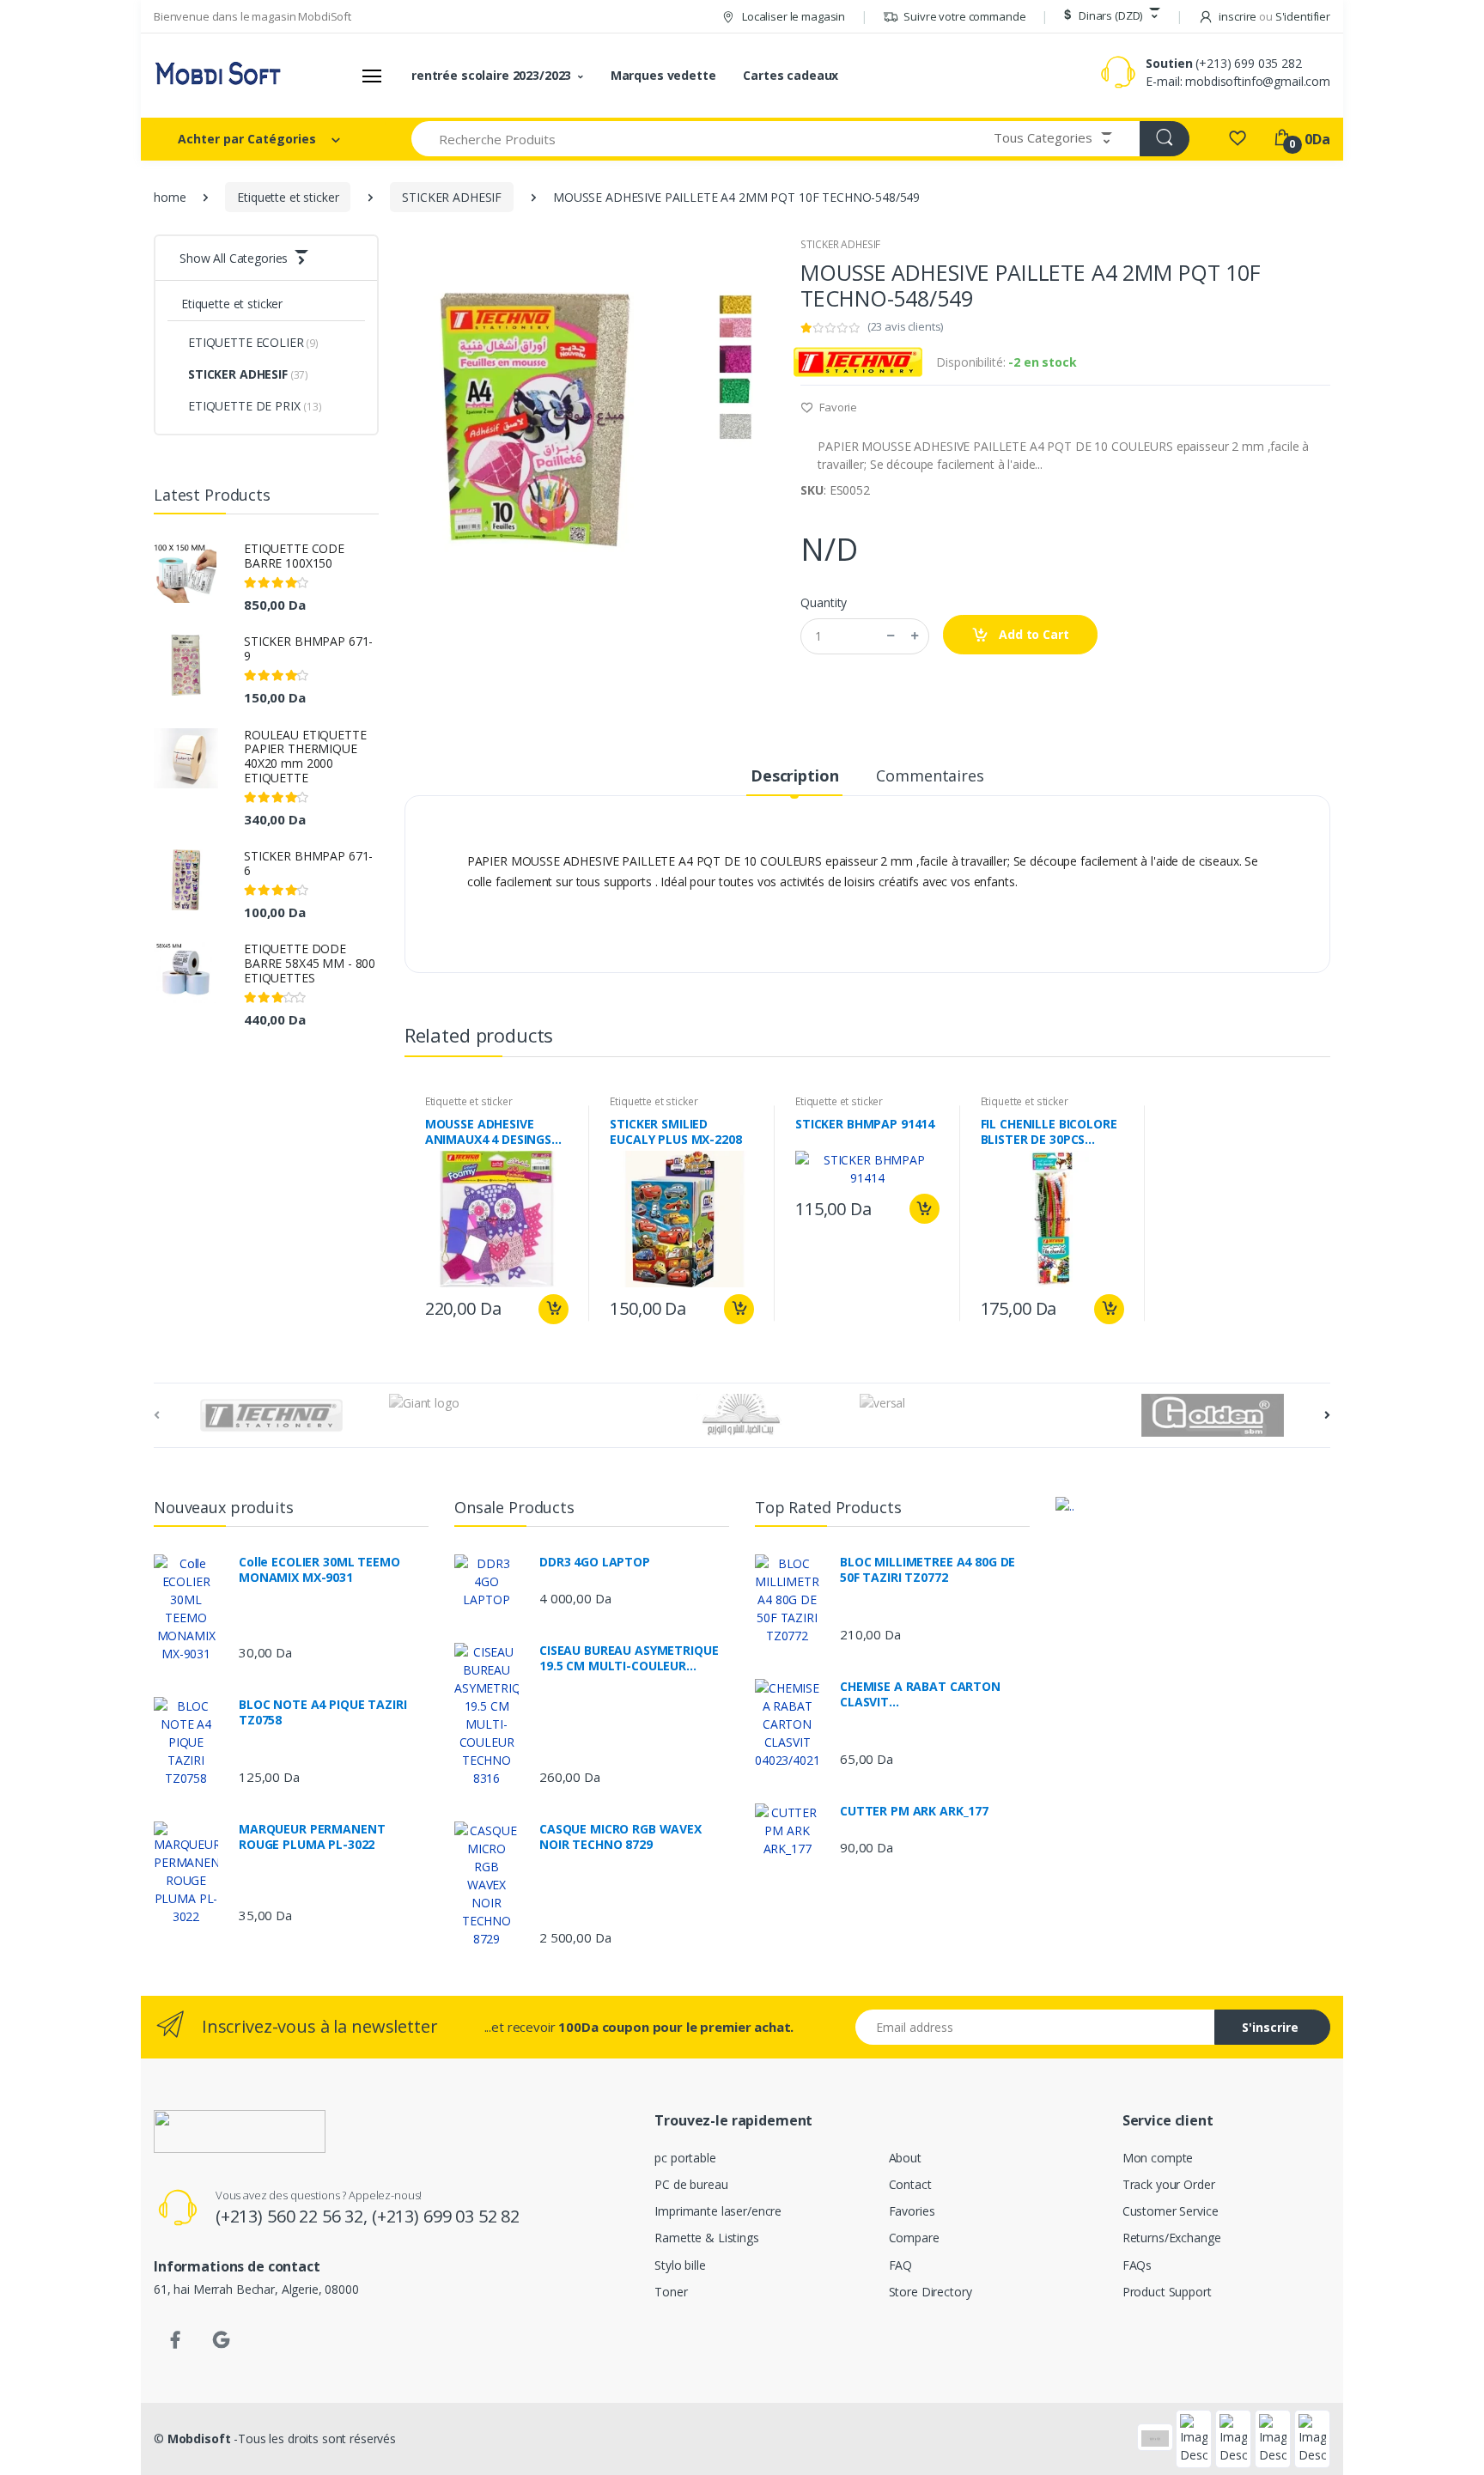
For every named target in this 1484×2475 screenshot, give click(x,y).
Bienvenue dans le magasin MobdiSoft (252, 16)
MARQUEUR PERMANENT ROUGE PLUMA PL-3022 (312, 1837)
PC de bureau (691, 2184)
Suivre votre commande (964, 16)
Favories (912, 2211)
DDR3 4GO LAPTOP (595, 1562)
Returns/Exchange (1172, 2238)
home (170, 197)
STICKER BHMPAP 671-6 (308, 863)
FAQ (901, 2265)
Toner (671, 2292)
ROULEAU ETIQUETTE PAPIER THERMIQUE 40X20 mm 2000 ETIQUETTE (305, 756)
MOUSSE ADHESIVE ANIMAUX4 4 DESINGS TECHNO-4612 (488, 1132)
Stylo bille (680, 2265)
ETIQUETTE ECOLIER (253, 342)
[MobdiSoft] (218, 76)
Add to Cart (1032, 634)
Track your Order (1169, 2184)
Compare (914, 2238)
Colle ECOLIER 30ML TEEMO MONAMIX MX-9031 (319, 1570)
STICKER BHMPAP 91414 (865, 1124)
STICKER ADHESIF (452, 197)
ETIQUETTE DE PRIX (255, 406)
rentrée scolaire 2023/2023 (491, 75)
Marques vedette (663, 75)
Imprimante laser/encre (718, 2211)
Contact (910, 2184)
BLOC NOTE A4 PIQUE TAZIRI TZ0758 (322, 1712)
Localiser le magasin (792, 16)
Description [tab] (794, 775)
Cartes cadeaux (791, 75)
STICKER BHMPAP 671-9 (308, 648)
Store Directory (931, 2292)
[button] (1110, 16)
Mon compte (1158, 2158)
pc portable (685, 2158)
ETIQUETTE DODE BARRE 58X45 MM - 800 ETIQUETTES (310, 963)
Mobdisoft (199, 2439)
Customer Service (1171, 2211)
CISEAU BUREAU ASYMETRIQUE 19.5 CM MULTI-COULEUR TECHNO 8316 (629, 1658)
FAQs (1137, 2265)
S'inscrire (1270, 2027)
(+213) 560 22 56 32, (294, 2216)
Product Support (1167, 2292)
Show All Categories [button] (234, 258)
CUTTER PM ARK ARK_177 (914, 1811)
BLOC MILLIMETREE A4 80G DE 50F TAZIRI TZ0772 (927, 1570)
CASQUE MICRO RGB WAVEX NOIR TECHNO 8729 (620, 1837)
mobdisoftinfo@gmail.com (1258, 81)
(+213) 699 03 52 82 (446, 2216)
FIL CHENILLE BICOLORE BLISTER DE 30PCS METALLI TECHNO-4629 (1049, 1132)
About (905, 2158)
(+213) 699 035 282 (1248, 63)
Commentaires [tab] (930, 775)
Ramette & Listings (706, 2238)
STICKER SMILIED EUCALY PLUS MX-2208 (675, 1132)
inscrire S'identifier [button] (1274, 16)
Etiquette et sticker (288, 197)
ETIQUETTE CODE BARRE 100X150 (294, 556)
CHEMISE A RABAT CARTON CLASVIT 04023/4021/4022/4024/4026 (921, 1694)
